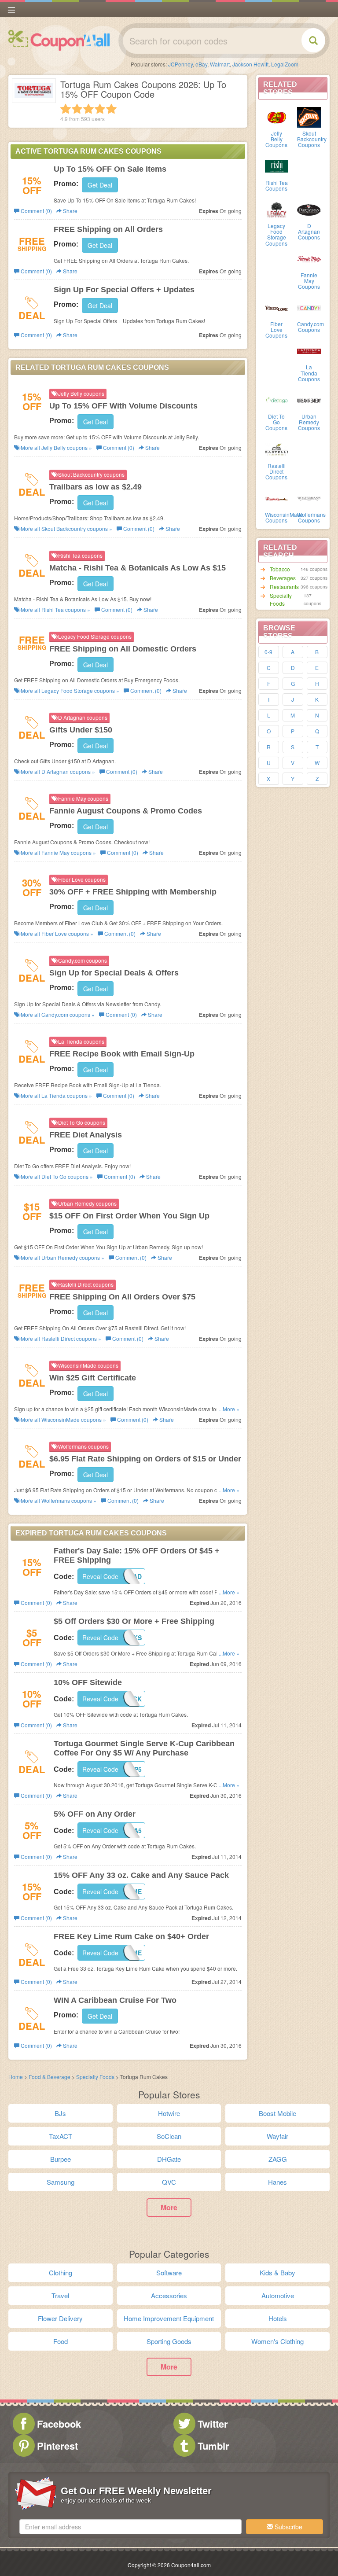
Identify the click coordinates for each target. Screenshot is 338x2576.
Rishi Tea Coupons (277, 185)
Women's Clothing (277, 2341)
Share (70, 211)
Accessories (169, 2295)
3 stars (88, 109)
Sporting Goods (169, 2341)
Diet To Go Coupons (276, 422)
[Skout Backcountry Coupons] (309, 117)
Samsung (61, 2182)
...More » (229, 1409)
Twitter (213, 2424)
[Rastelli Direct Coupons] (277, 449)
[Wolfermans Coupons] (309, 498)
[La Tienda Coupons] (309, 350)
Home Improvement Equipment (169, 2318)
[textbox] (130, 2527)
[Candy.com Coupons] (309, 307)
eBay (201, 64)
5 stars (111, 109)
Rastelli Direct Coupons (276, 471)
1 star (66, 109)
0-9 (268, 652)
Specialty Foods (281, 599)
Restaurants (284, 587)
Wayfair (277, 2136)
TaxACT (61, 2136)
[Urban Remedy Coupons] (309, 400)
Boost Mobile (277, 2113)
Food (61, 2341)
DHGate (169, 2159)
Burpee (61, 2159)
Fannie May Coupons (309, 281)
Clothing (61, 2272)
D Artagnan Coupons (309, 231)
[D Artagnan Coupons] (309, 209)
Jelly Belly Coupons (276, 139)
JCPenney (180, 64)
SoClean (169, 2136)
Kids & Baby (277, 2272)
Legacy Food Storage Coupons (276, 234)
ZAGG (278, 2159)
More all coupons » (56, 447)
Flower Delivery (60, 2318)
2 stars (77, 109)
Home (16, 2077)
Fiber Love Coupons (276, 329)
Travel (60, 2295)
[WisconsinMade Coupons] (277, 498)
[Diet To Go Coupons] (277, 400)
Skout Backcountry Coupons (312, 139)
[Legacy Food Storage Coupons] (277, 209)
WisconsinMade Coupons (284, 517)
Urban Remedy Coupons (309, 422)
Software (169, 2272)
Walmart (220, 64)
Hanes (277, 2182)
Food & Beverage (50, 2077)
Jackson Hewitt (250, 64)
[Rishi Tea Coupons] (277, 166)
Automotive (278, 2295)
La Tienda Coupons (309, 373)
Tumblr (213, 2446)
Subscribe (288, 2527)
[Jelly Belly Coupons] (277, 117)
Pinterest (57, 2446)
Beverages (283, 578)
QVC (169, 2182)
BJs (60, 2113)
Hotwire (169, 2113)
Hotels (278, 2318)
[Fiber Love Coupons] (277, 307)
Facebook (59, 2424)
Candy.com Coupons (310, 327)
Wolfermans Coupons (311, 517)
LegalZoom (285, 64)
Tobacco (280, 569)
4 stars (100, 109)
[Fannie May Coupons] (309, 258)
